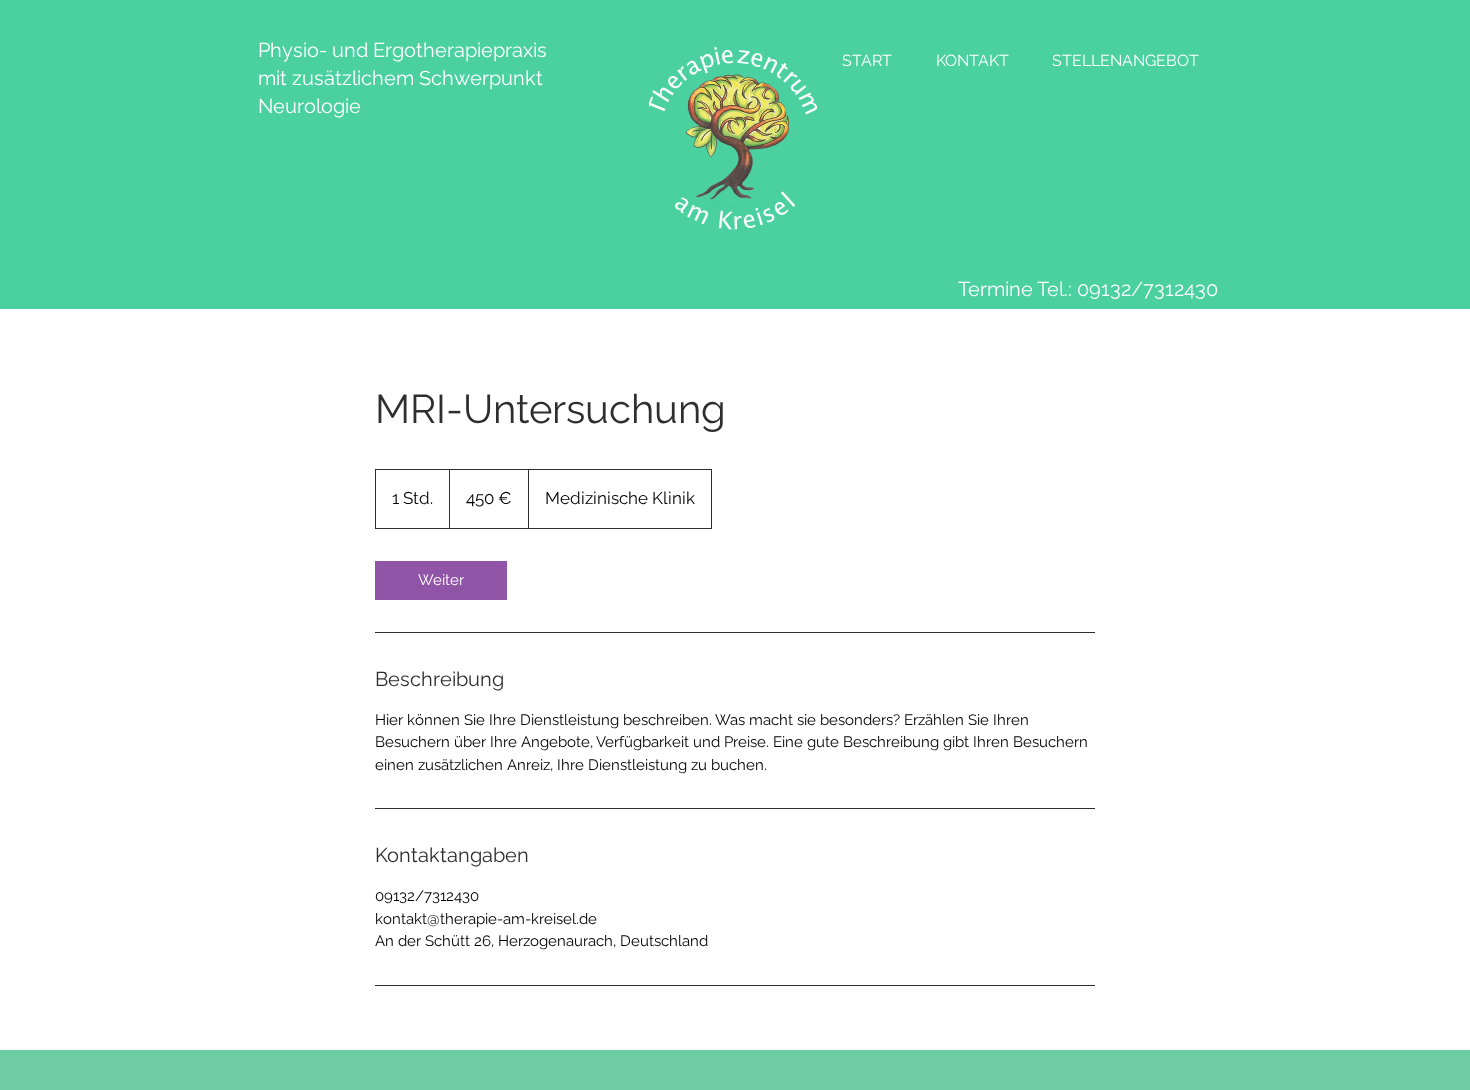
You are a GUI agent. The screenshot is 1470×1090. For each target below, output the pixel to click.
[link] (441, 580)
